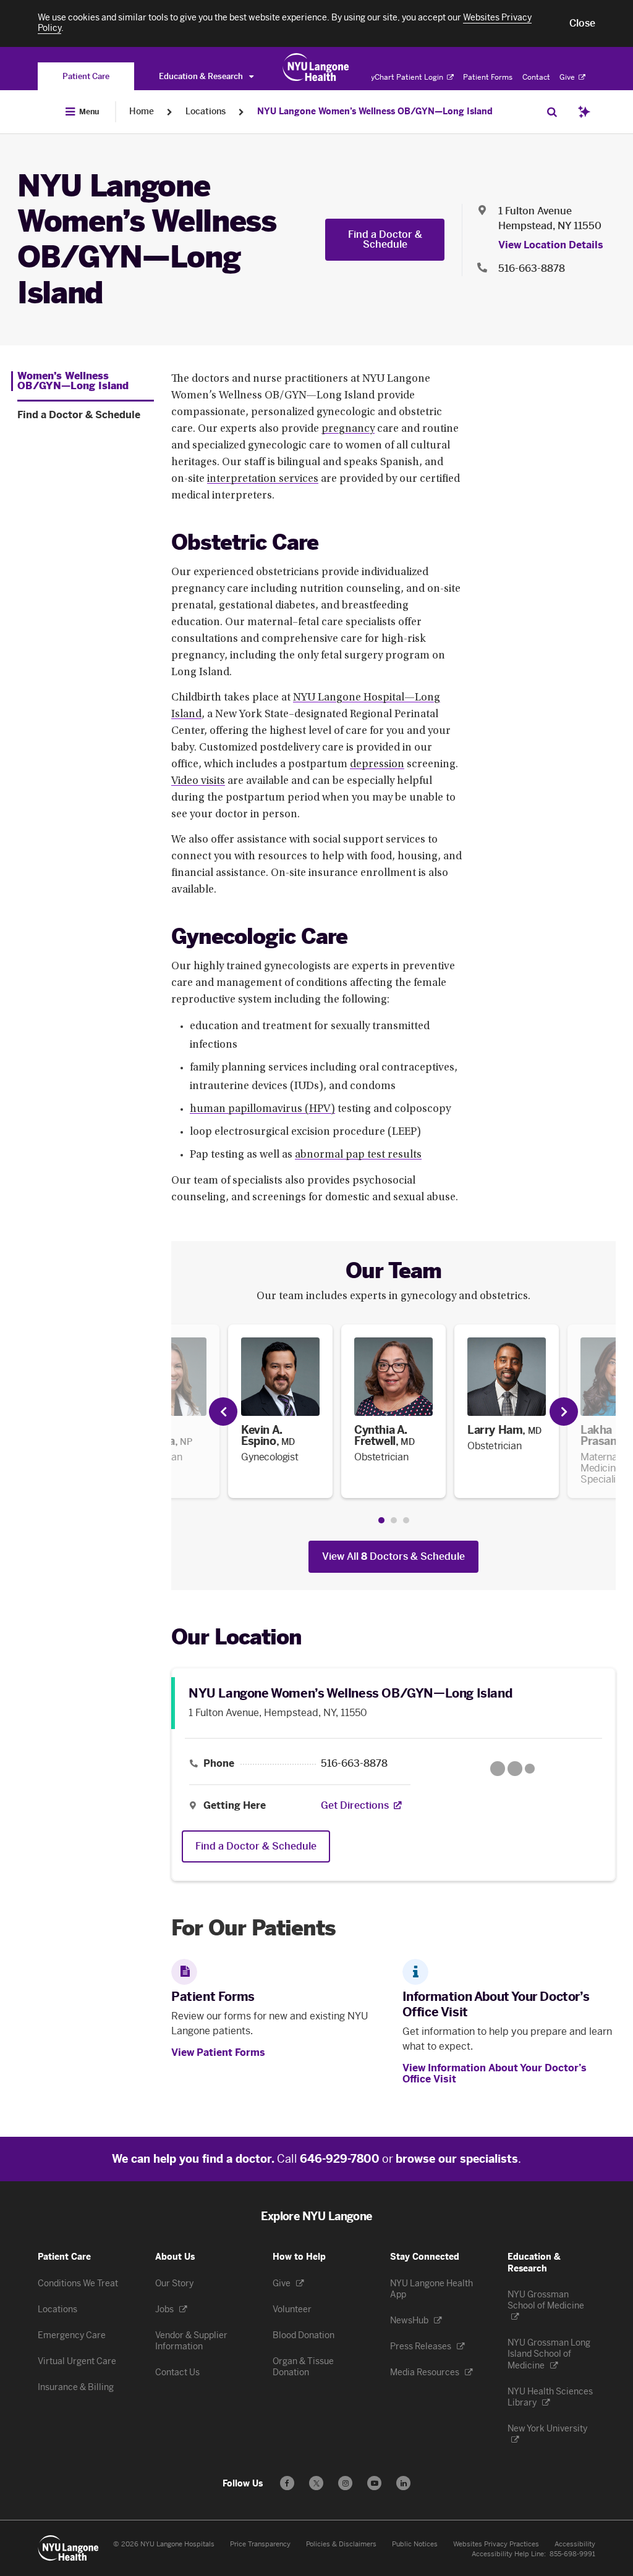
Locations (206, 112)
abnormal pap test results (358, 1155)
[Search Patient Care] (552, 112)
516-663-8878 (532, 268)
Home (142, 112)
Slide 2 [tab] (394, 1520)
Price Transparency (260, 2544)
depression (377, 765)
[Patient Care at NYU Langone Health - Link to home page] (316, 67)
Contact (536, 77)
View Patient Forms (218, 2052)
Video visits (198, 781)
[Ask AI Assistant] (584, 112)
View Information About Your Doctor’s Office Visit (495, 2073)
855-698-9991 (572, 2554)
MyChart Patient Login (405, 77)
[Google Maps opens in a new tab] (512, 1769)
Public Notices (415, 2544)
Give (568, 77)
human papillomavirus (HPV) (262, 1109)
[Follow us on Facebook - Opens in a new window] (287, 2483)
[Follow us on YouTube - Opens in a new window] (374, 2483)
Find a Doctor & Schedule (385, 239)
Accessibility (575, 2544)
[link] (280, 1411)
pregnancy (348, 429)
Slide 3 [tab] (406, 1520)
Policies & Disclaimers (341, 2544)
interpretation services (263, 479)
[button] (582, 23)
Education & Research (202, 76)
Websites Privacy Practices (496, 2544)
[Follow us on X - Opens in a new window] (316, 2483)
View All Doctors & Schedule (393, 1556)
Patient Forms (488, 77)
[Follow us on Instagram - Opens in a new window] (345, 2483)
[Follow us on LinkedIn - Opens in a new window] (403, 2483)
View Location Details (551, 245)
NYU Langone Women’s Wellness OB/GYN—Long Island (375, 112)
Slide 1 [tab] (381, 1520)
